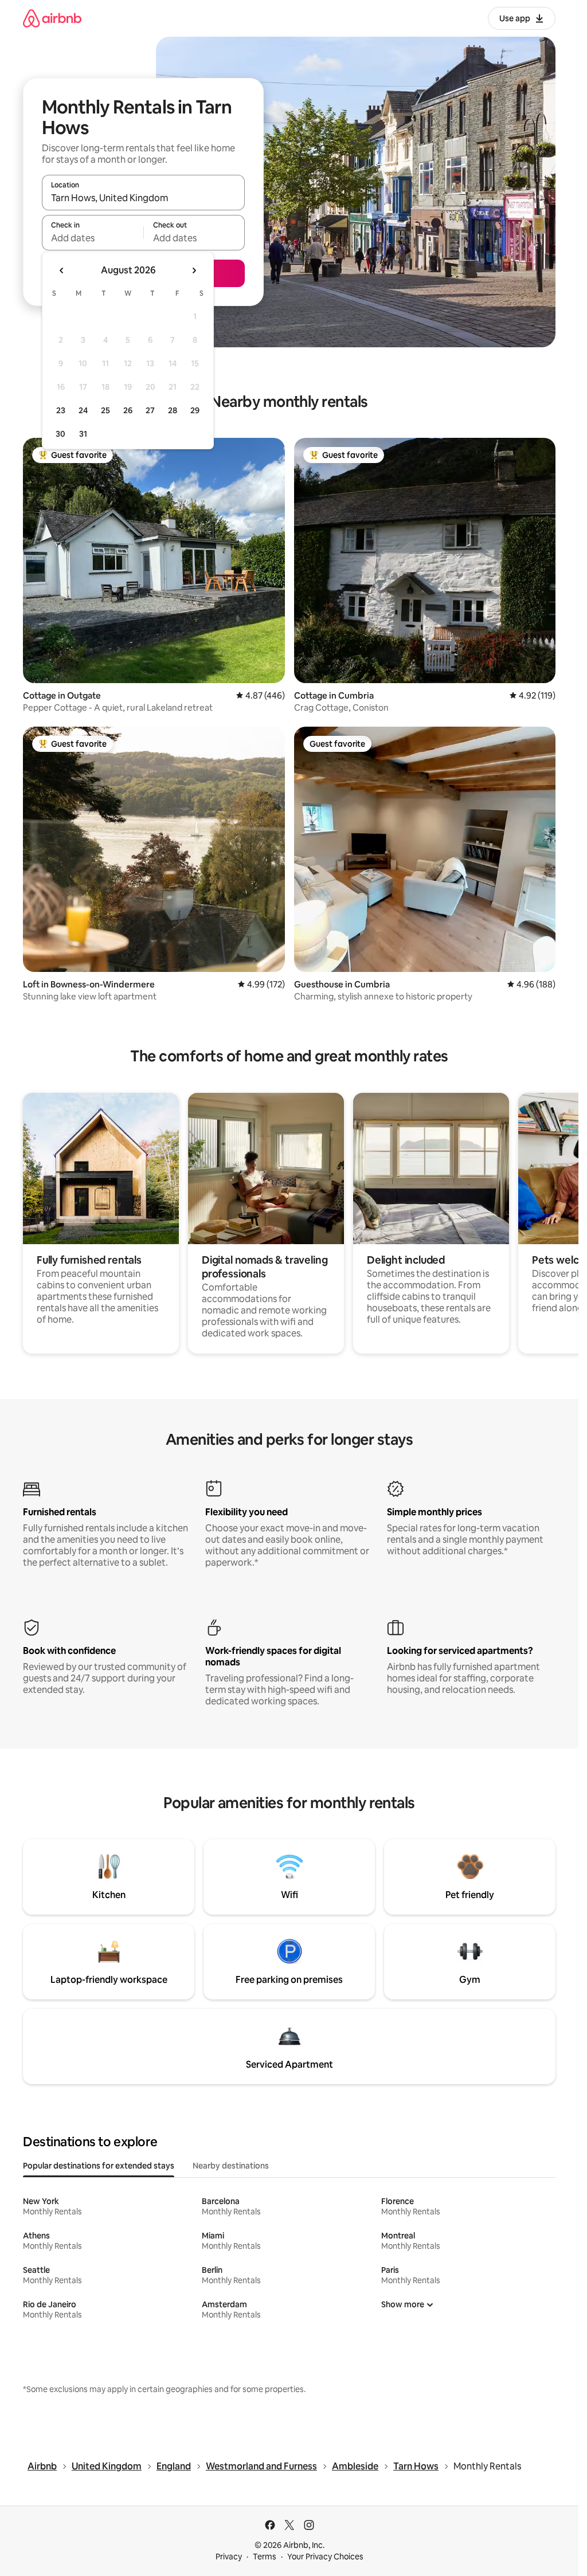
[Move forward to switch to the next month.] (194, 270)
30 (60, 434)
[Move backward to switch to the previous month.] (62, 270)
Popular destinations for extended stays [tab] (99, 2166)
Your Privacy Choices (325, 2557)
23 (61, 410)
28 (173, 410)
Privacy (229, 2557)
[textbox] (93, 238)
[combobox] (143, 198)
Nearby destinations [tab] (231, 2166)
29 (195, 410)
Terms (265, 2557)
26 (128, 410)
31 (83, 434)
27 (150, 410)
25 (105, 410)
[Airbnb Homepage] (52, 18)
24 (83, 410)
